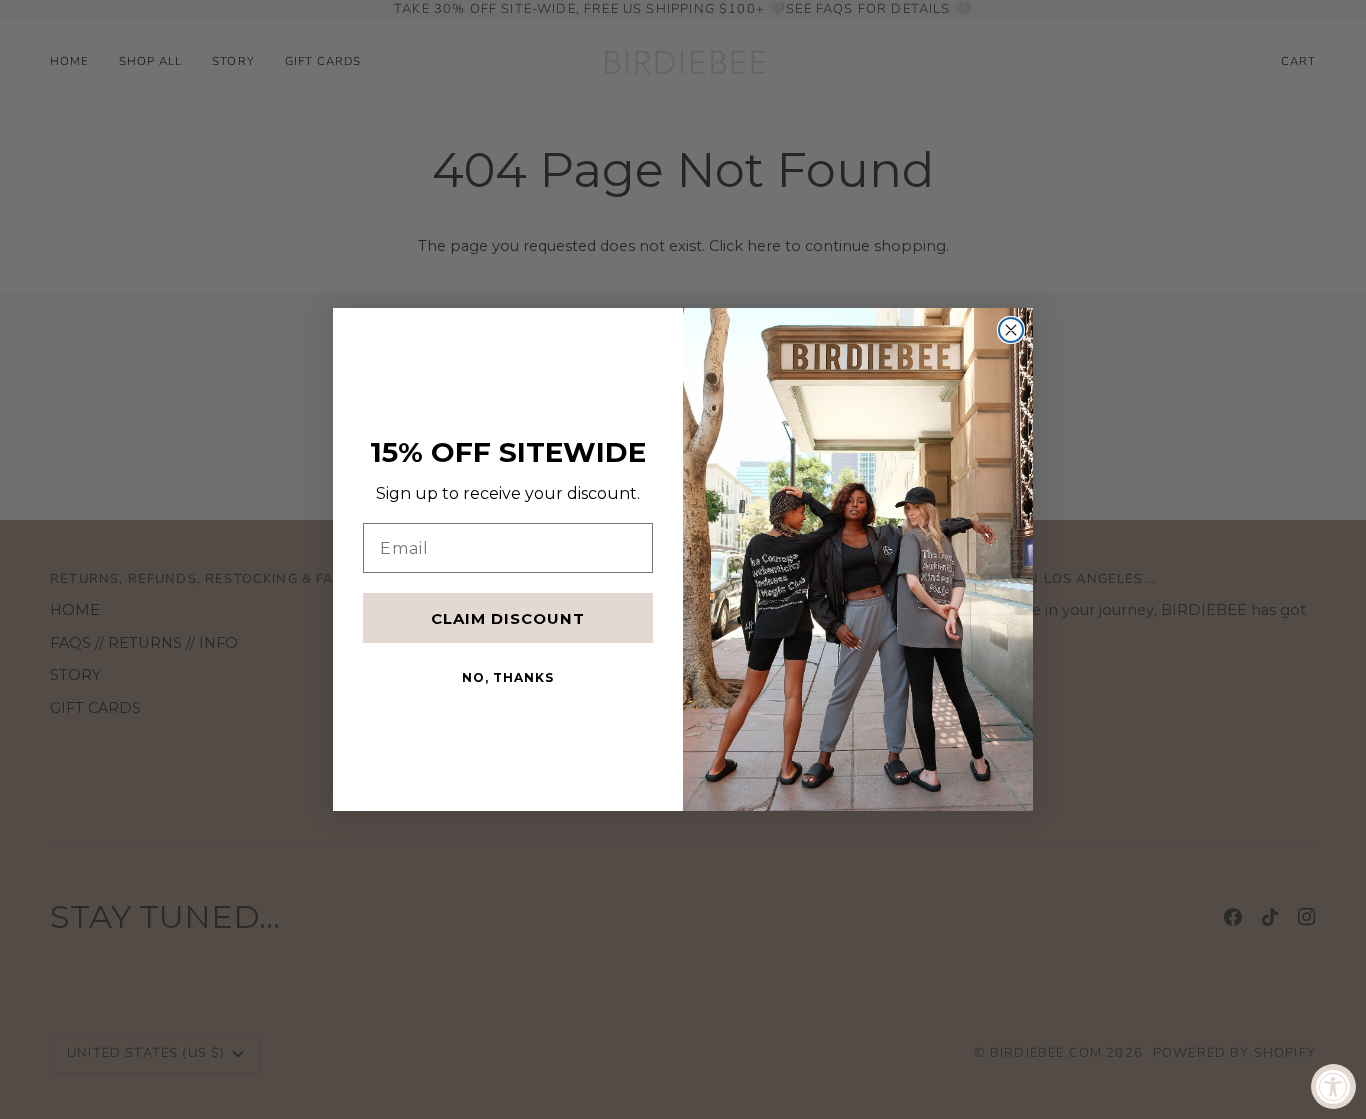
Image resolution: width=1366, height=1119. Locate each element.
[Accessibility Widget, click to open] (1333, 1086)
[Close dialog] (1011, 330)
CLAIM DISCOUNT (508, 618)
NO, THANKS (508, 677)
